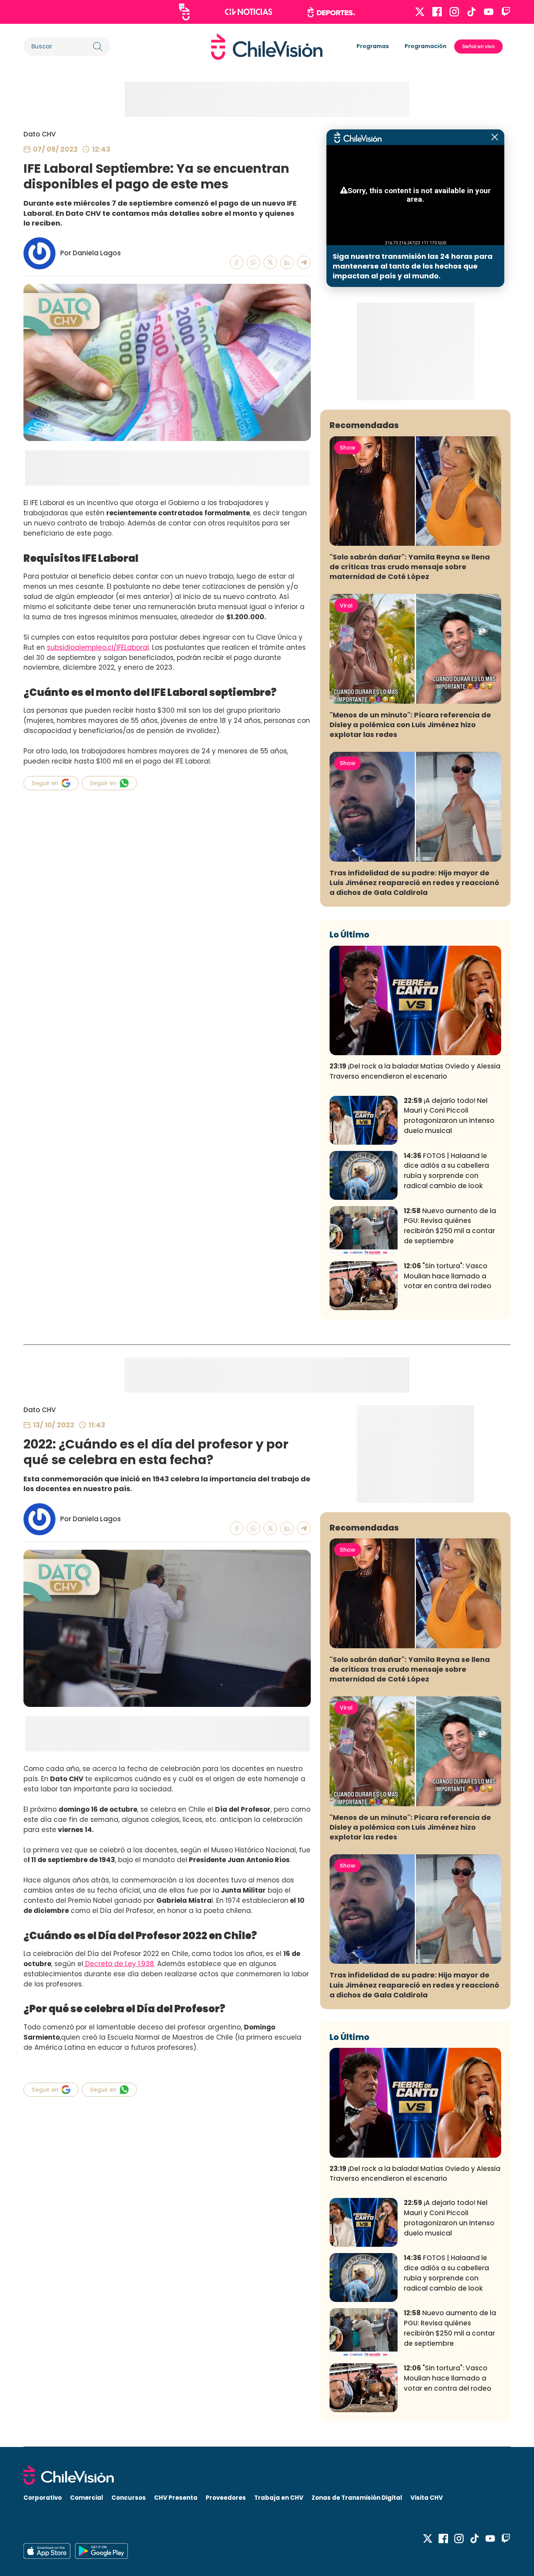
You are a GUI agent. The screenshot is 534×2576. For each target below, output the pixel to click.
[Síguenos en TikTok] (471, 12)
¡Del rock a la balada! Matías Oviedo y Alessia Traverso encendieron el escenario (415, 1071)
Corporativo (43, 2498)
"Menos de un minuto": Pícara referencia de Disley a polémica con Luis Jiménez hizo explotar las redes (410, 725)
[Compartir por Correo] (304, 263)
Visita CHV (427, 2498)
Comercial (87, 2498)
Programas (373, 46)
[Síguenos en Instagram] (454, 12)
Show (348, 448)
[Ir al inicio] (267, 47)
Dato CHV (40, 134)
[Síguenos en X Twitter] (420, 12)
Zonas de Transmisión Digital (357, 2498)
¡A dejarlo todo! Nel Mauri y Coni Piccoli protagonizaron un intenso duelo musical (449, 1116)
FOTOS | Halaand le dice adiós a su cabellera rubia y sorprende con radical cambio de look (446, 1171)
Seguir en (45, 783)
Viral (346, 606)
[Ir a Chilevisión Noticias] (248, 12)
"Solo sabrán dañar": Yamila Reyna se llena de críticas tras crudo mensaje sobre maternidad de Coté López (410, 567)
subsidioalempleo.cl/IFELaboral (98, 647)
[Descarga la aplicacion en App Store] (101, 2551)
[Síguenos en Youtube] (489, 12)
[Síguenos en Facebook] (437, 12)
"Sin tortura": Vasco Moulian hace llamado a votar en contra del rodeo (448, 1276)
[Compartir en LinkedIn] (287, 263)
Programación (426, 46)
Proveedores (226, 2498)
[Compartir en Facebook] (237, 263)
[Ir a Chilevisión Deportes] (331, 12)
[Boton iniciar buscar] (98, 47)
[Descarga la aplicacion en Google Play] (47, 2551)
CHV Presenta (176, 2498)
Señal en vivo (478, 46)
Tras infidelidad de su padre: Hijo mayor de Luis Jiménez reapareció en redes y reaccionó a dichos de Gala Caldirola (414, 883)
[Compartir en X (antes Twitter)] (270, 263)
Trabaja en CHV (279, 2498)
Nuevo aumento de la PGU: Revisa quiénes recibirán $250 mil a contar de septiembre (450, 1226)
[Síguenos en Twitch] (506, 12)
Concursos (129, 2498)
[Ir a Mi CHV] (184, 12)
